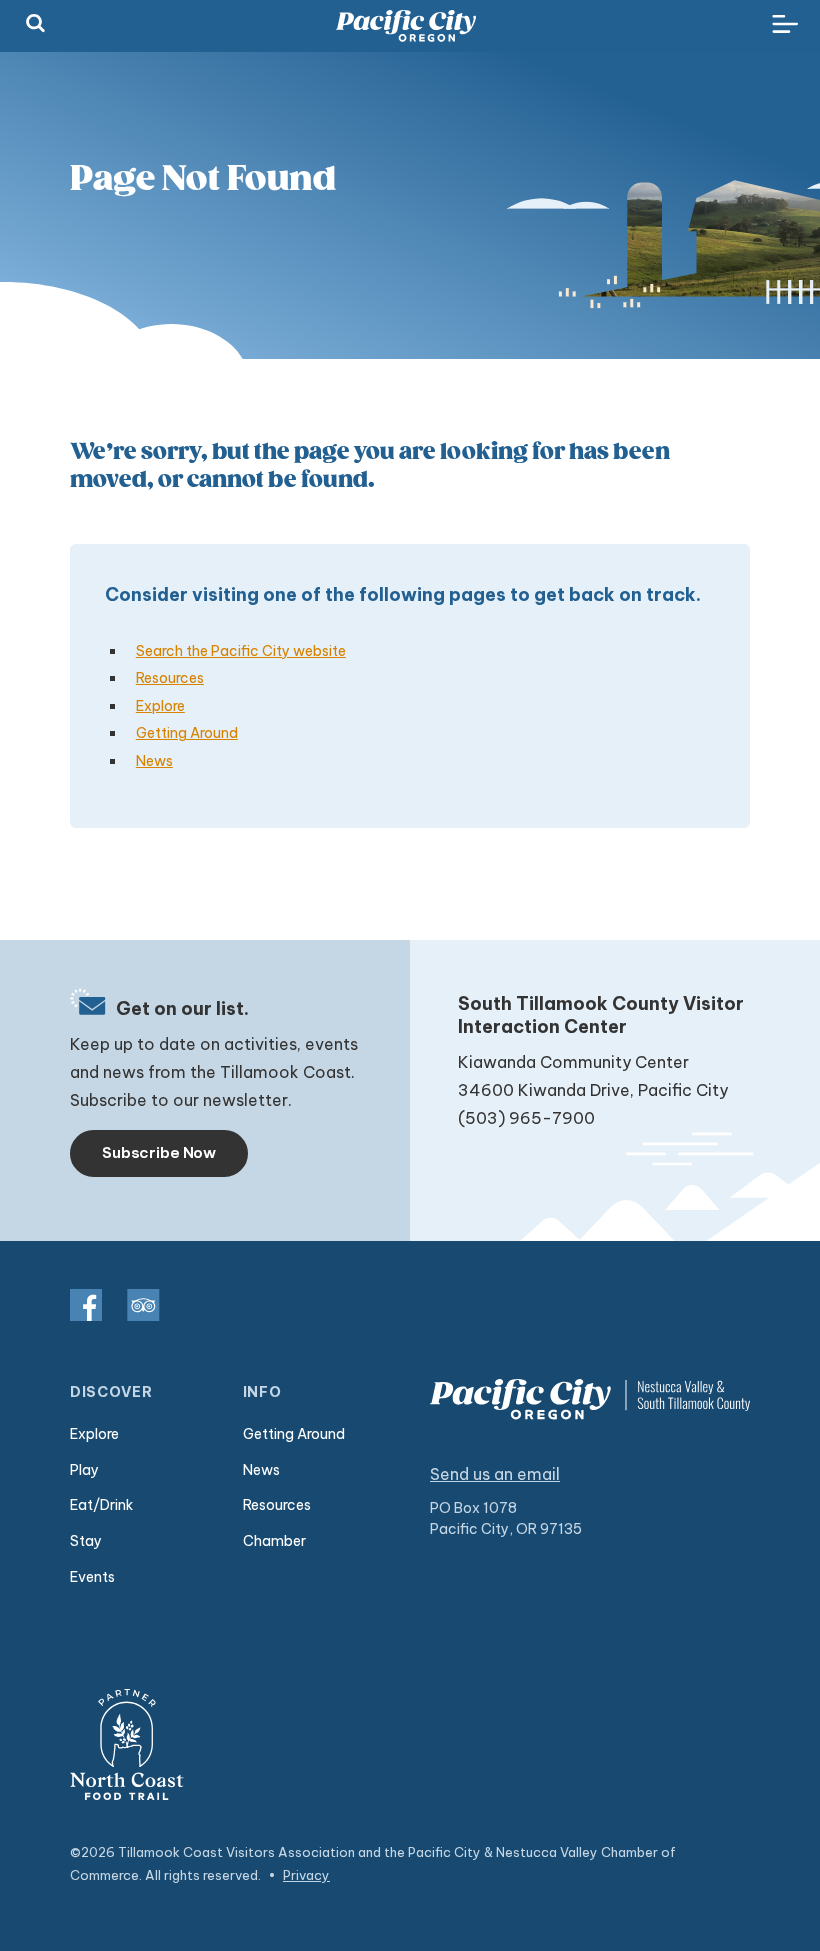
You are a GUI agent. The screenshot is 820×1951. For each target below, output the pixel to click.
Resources (170, 678)
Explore (160, 706)
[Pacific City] (406, 26)
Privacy (306, 1875)
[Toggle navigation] (785, 25)
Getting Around (187, 733)
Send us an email (495, 1474)
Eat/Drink (101, 1505)
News (154, 761)
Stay (86, 1541)
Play (84, 1470)
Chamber (274, 1541)
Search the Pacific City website (241, 651)
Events (92, 1577)
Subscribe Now (159, 1152)
